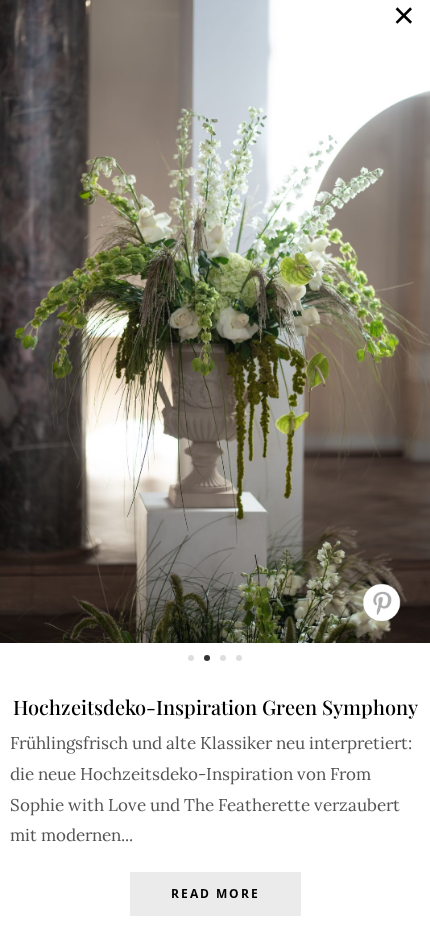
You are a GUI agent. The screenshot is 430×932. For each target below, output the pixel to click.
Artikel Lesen (215, 909)
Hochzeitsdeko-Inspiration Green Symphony (215, 706)
